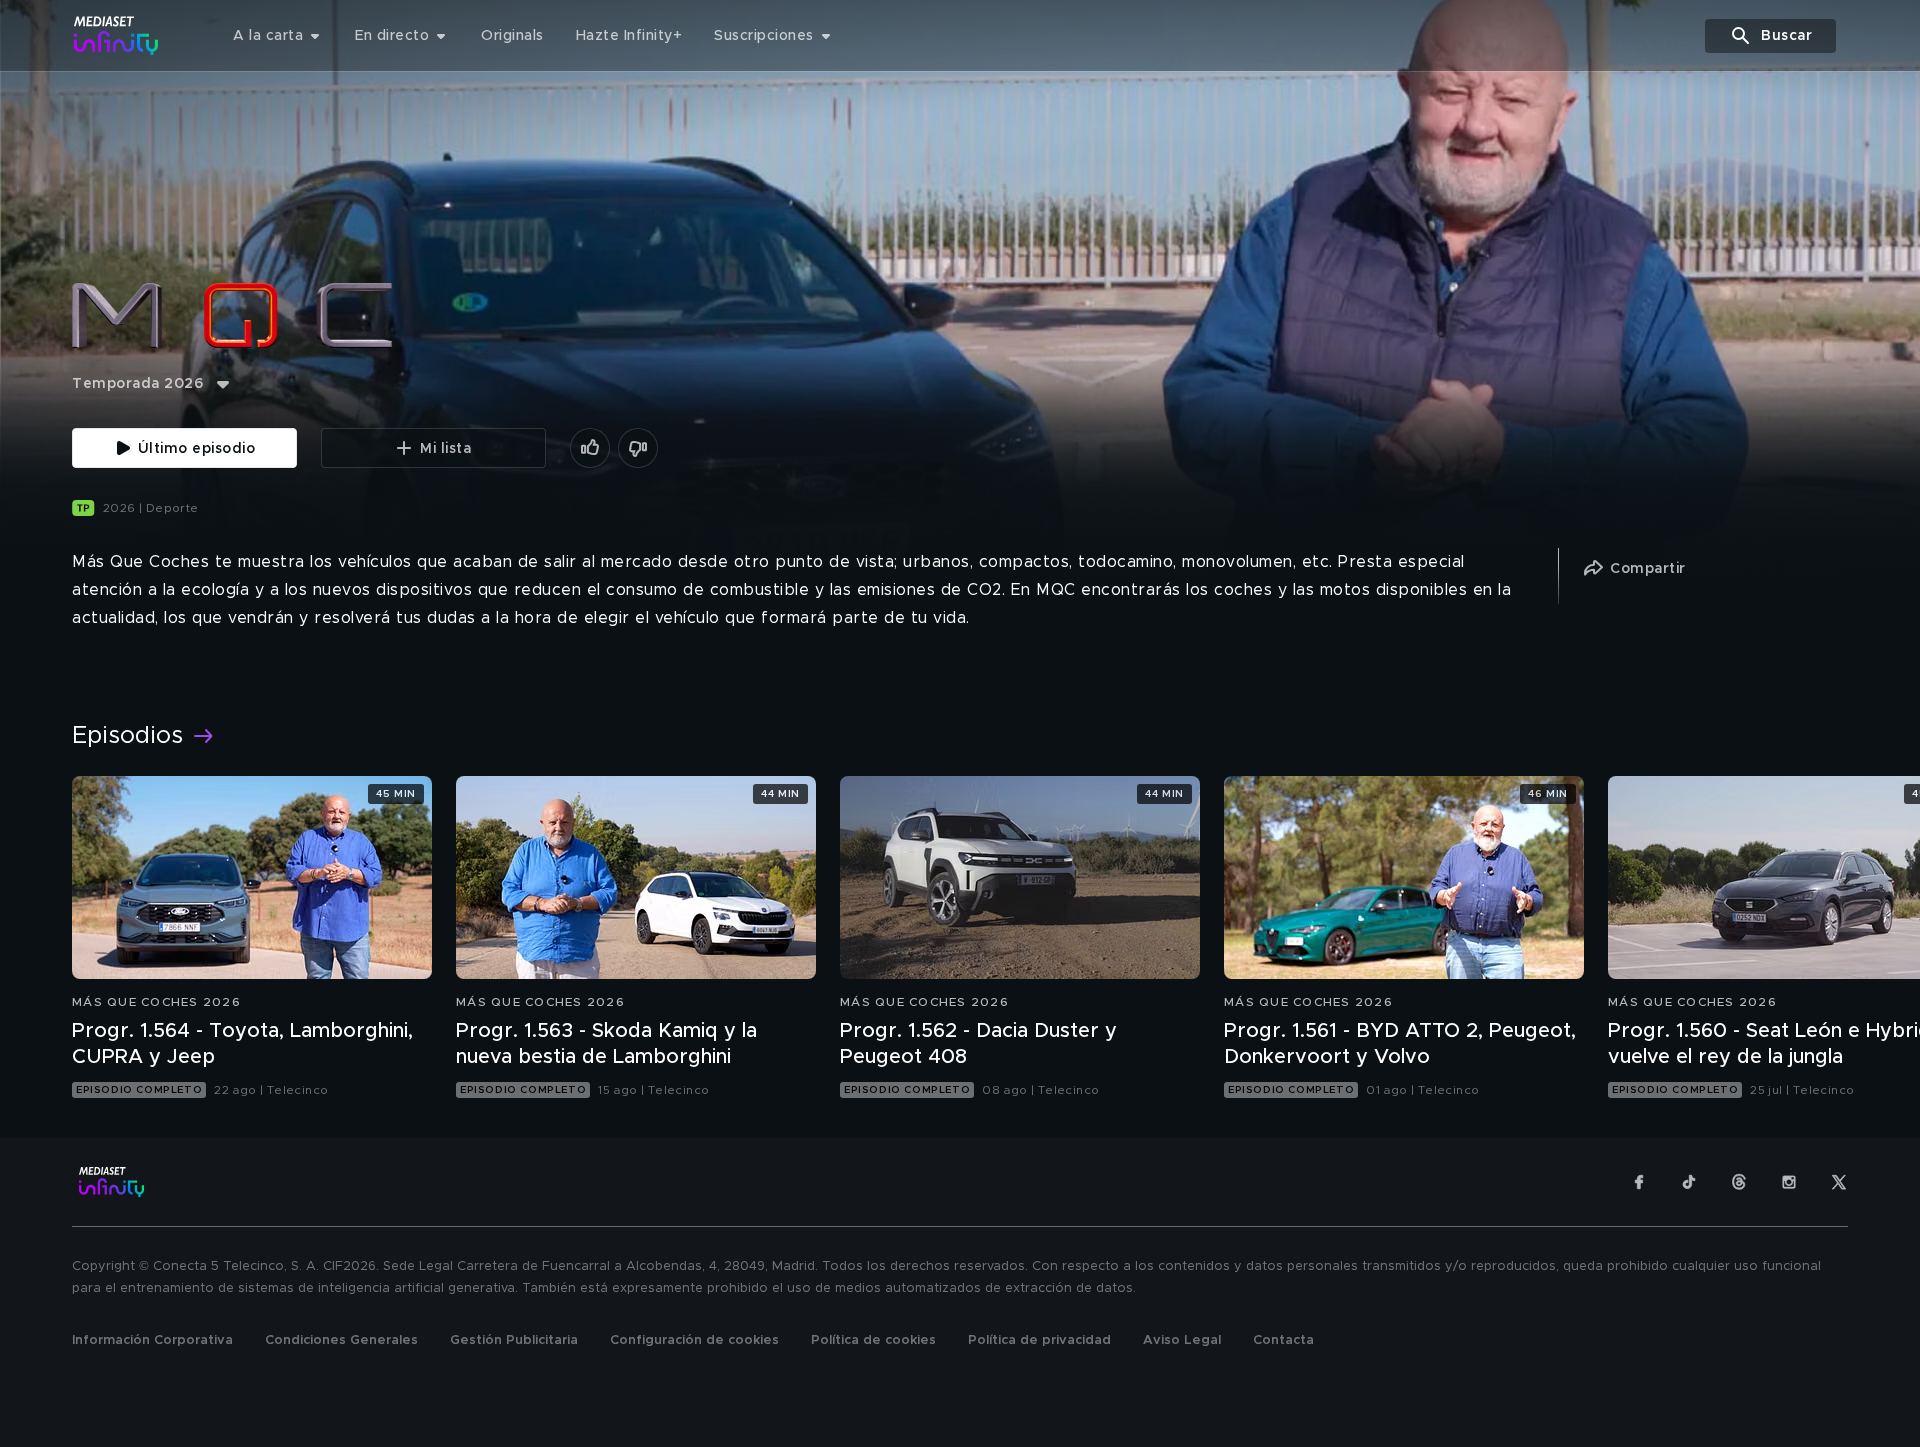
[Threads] (1739, 1182)
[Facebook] (1639, 1182)
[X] (1839, 1182)
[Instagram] (1789, 1182)
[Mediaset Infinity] (116, 35)
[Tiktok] (1689, 1182)
